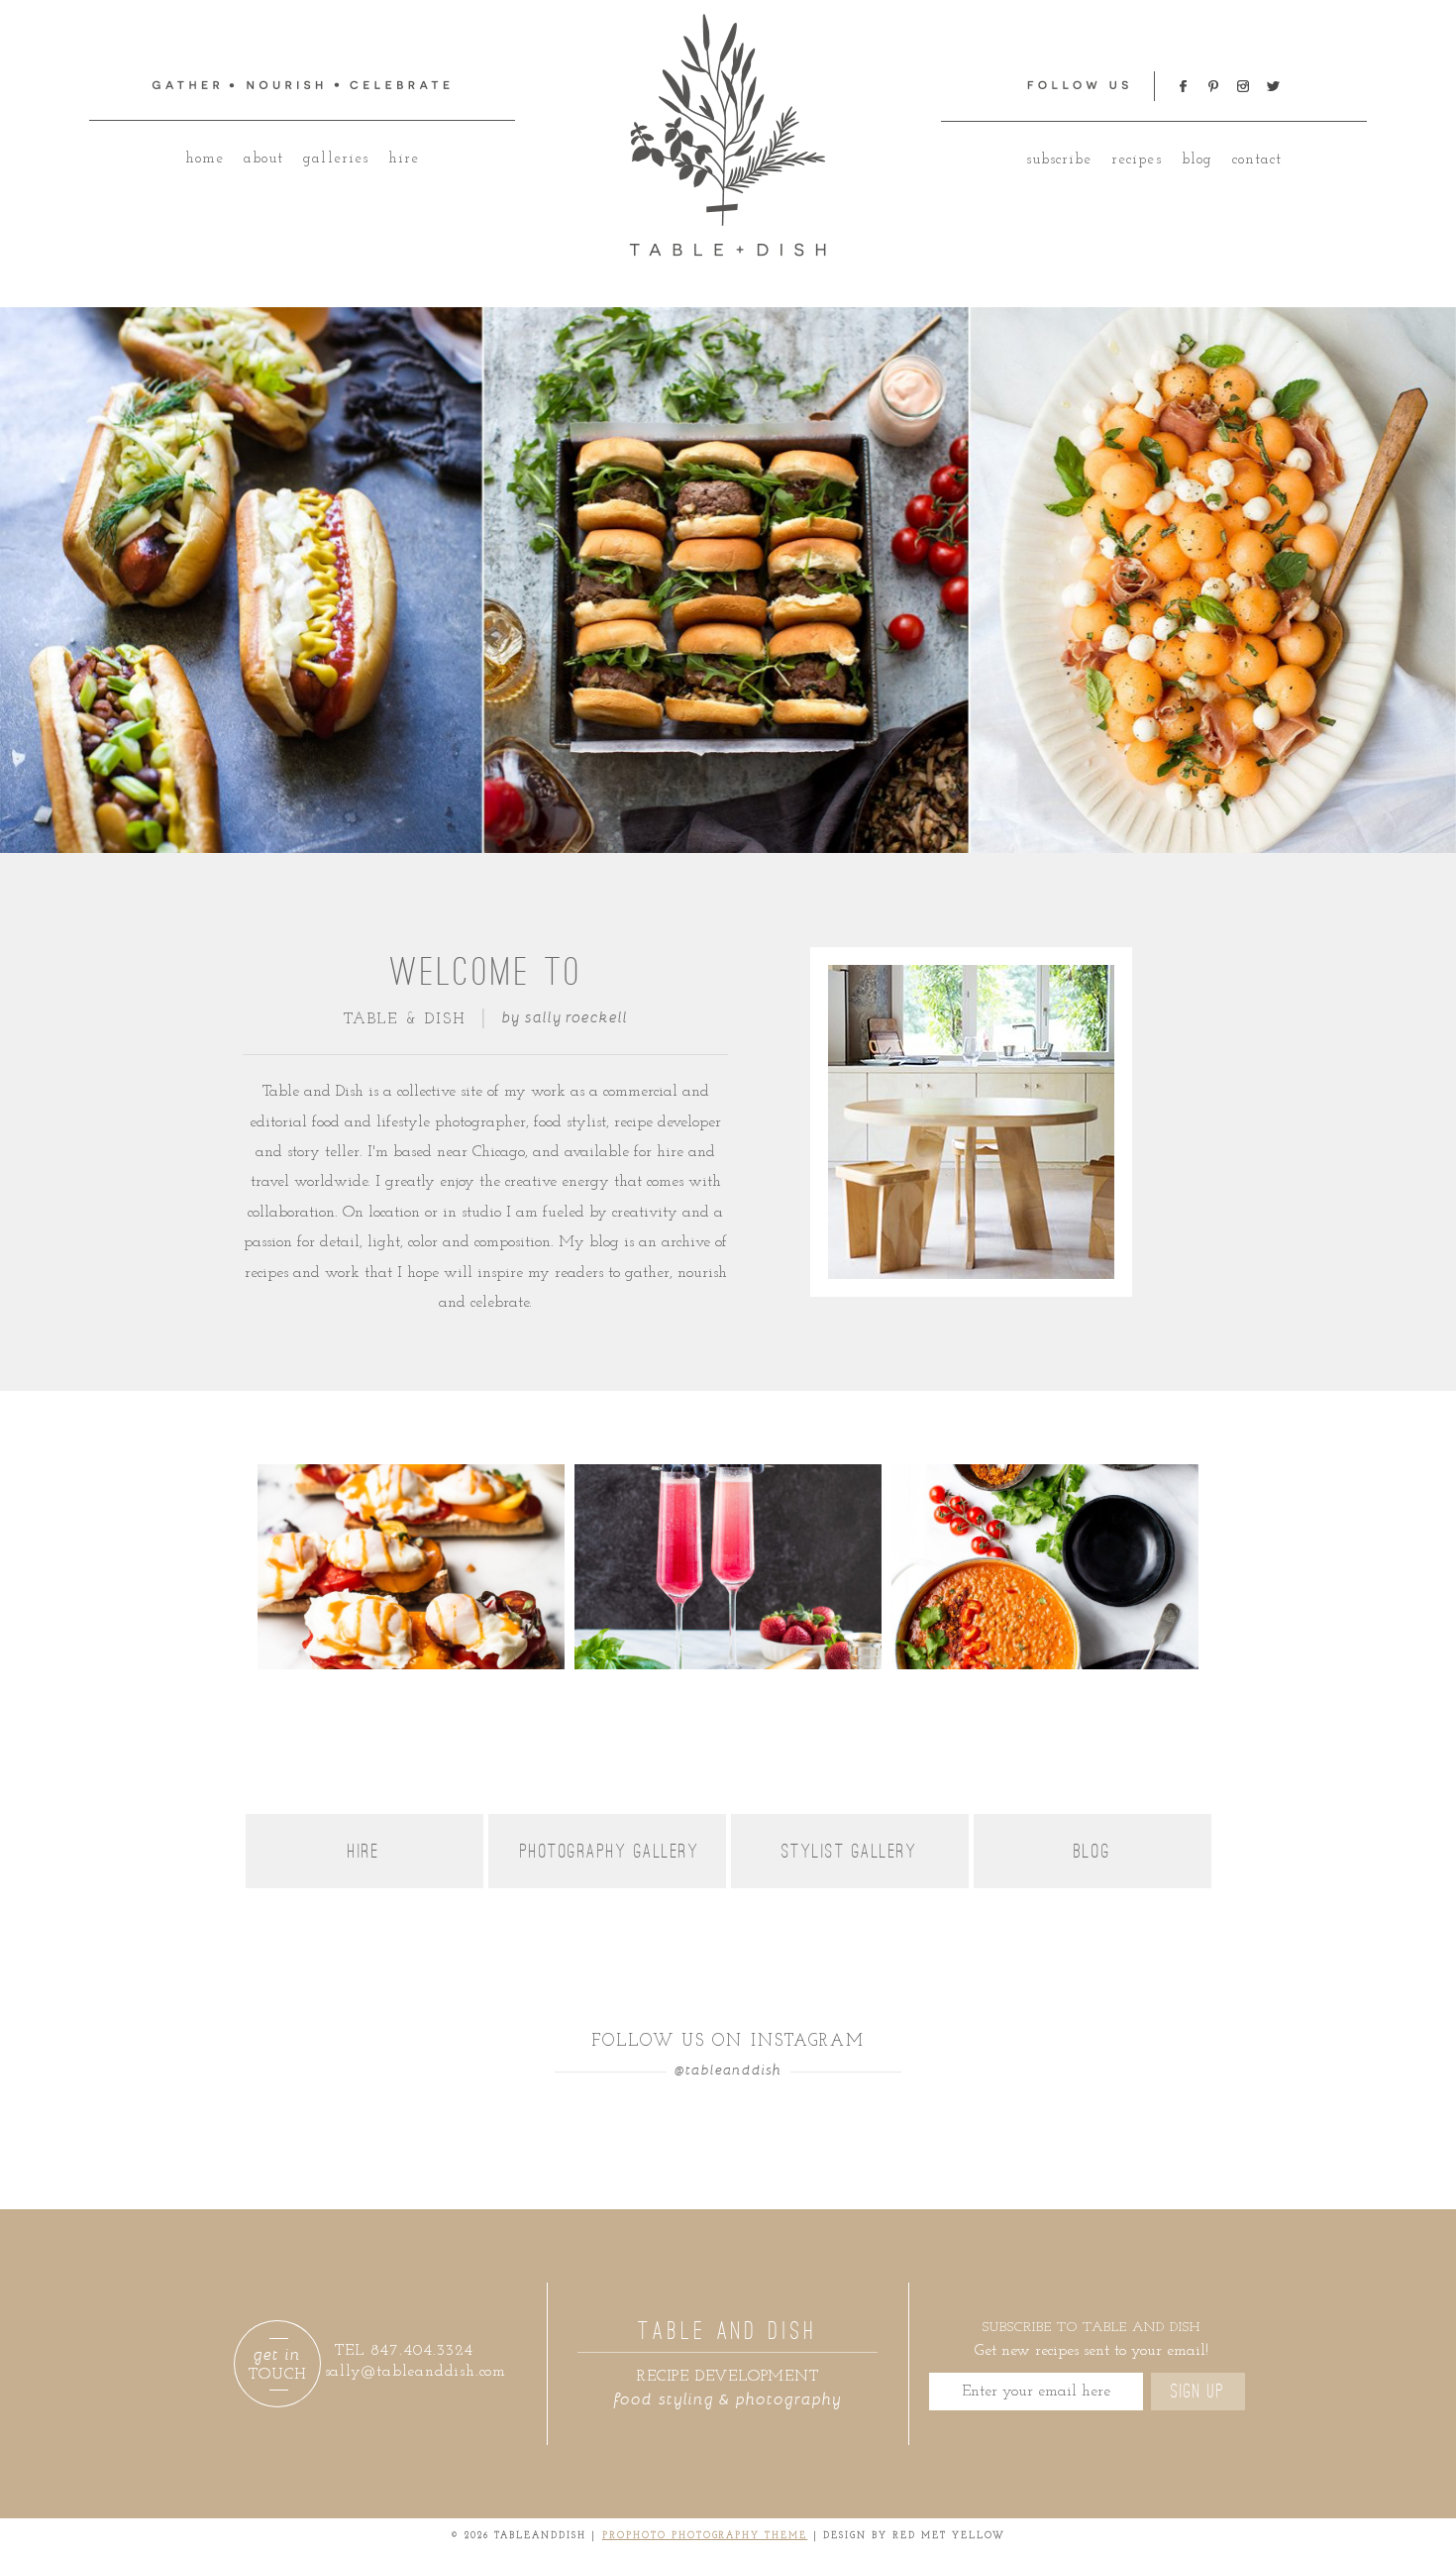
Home (205, 159)
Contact (1257, 160)
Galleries (335, 159)
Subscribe (1059, 160)
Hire (404, 159)
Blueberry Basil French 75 (726, 1494)
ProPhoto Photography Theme (705, 2536)
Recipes (1136, 160)
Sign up (1198, 2392)
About (263, 159)
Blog (1197, 160)
